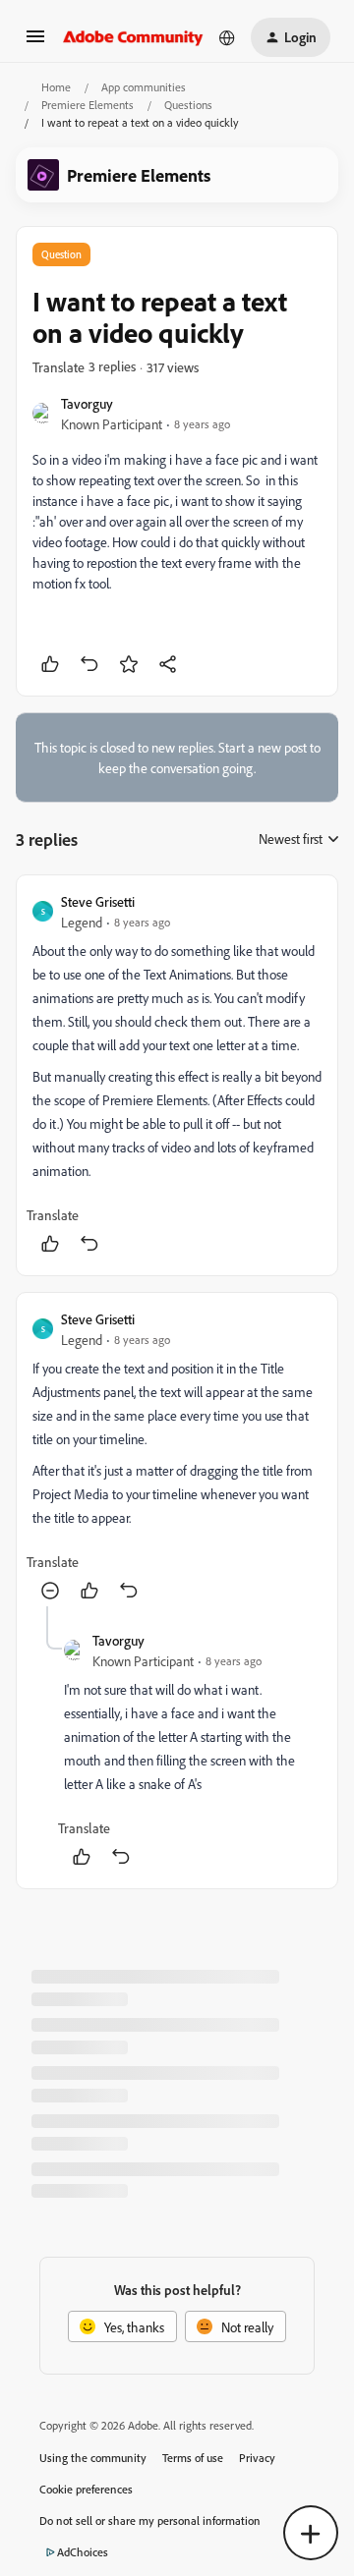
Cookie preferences (86, 2489)
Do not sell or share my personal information (150, 2520)
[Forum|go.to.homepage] (133, 37)
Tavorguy (87, 403)
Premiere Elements (88, 105)
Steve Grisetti (98, 901)
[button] (35, 43)
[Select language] (227, 37)
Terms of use (193, 2458)
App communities (144, 87)
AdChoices (83, 2552)
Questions (188, 105)
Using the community (93, 2458)
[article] (177, 1075)
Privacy (257, 2458)
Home (56, 87)
